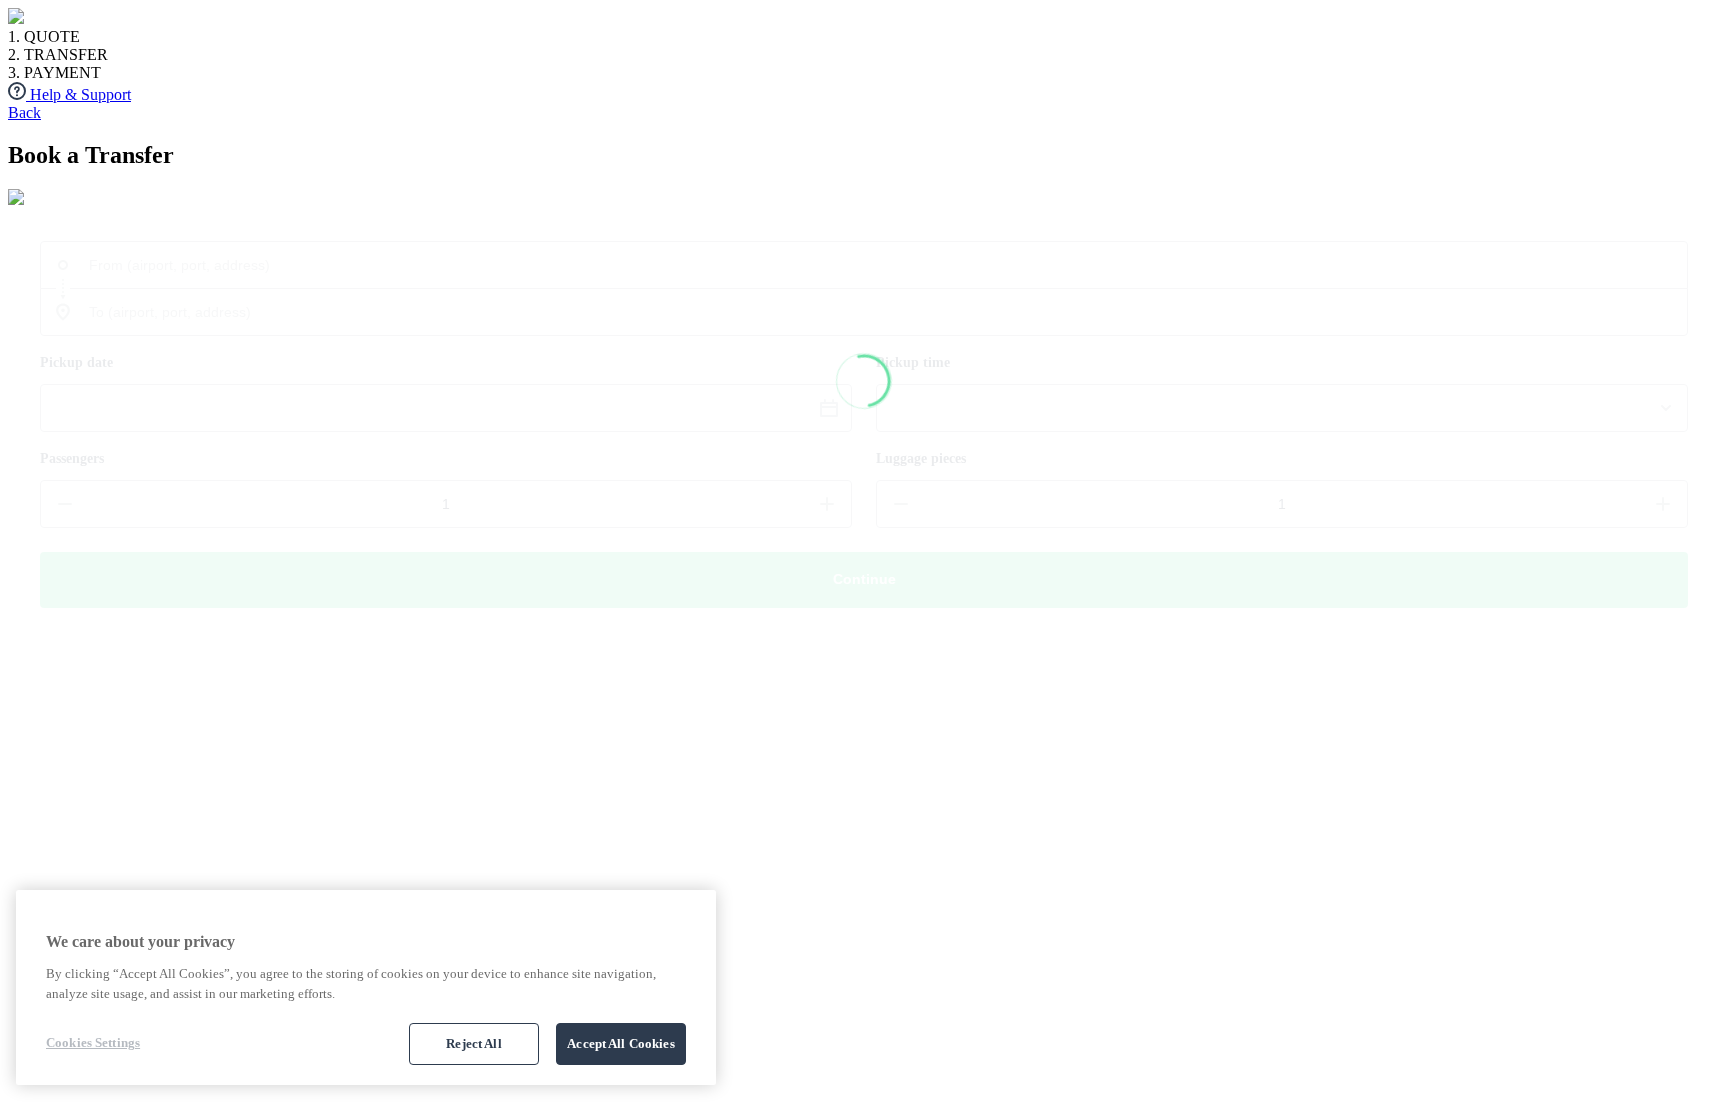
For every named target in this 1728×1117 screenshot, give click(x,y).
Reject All (473, 1043)
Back (24, 112)
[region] (366, 987)
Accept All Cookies (620, 1043)
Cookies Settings (93, 1042)
